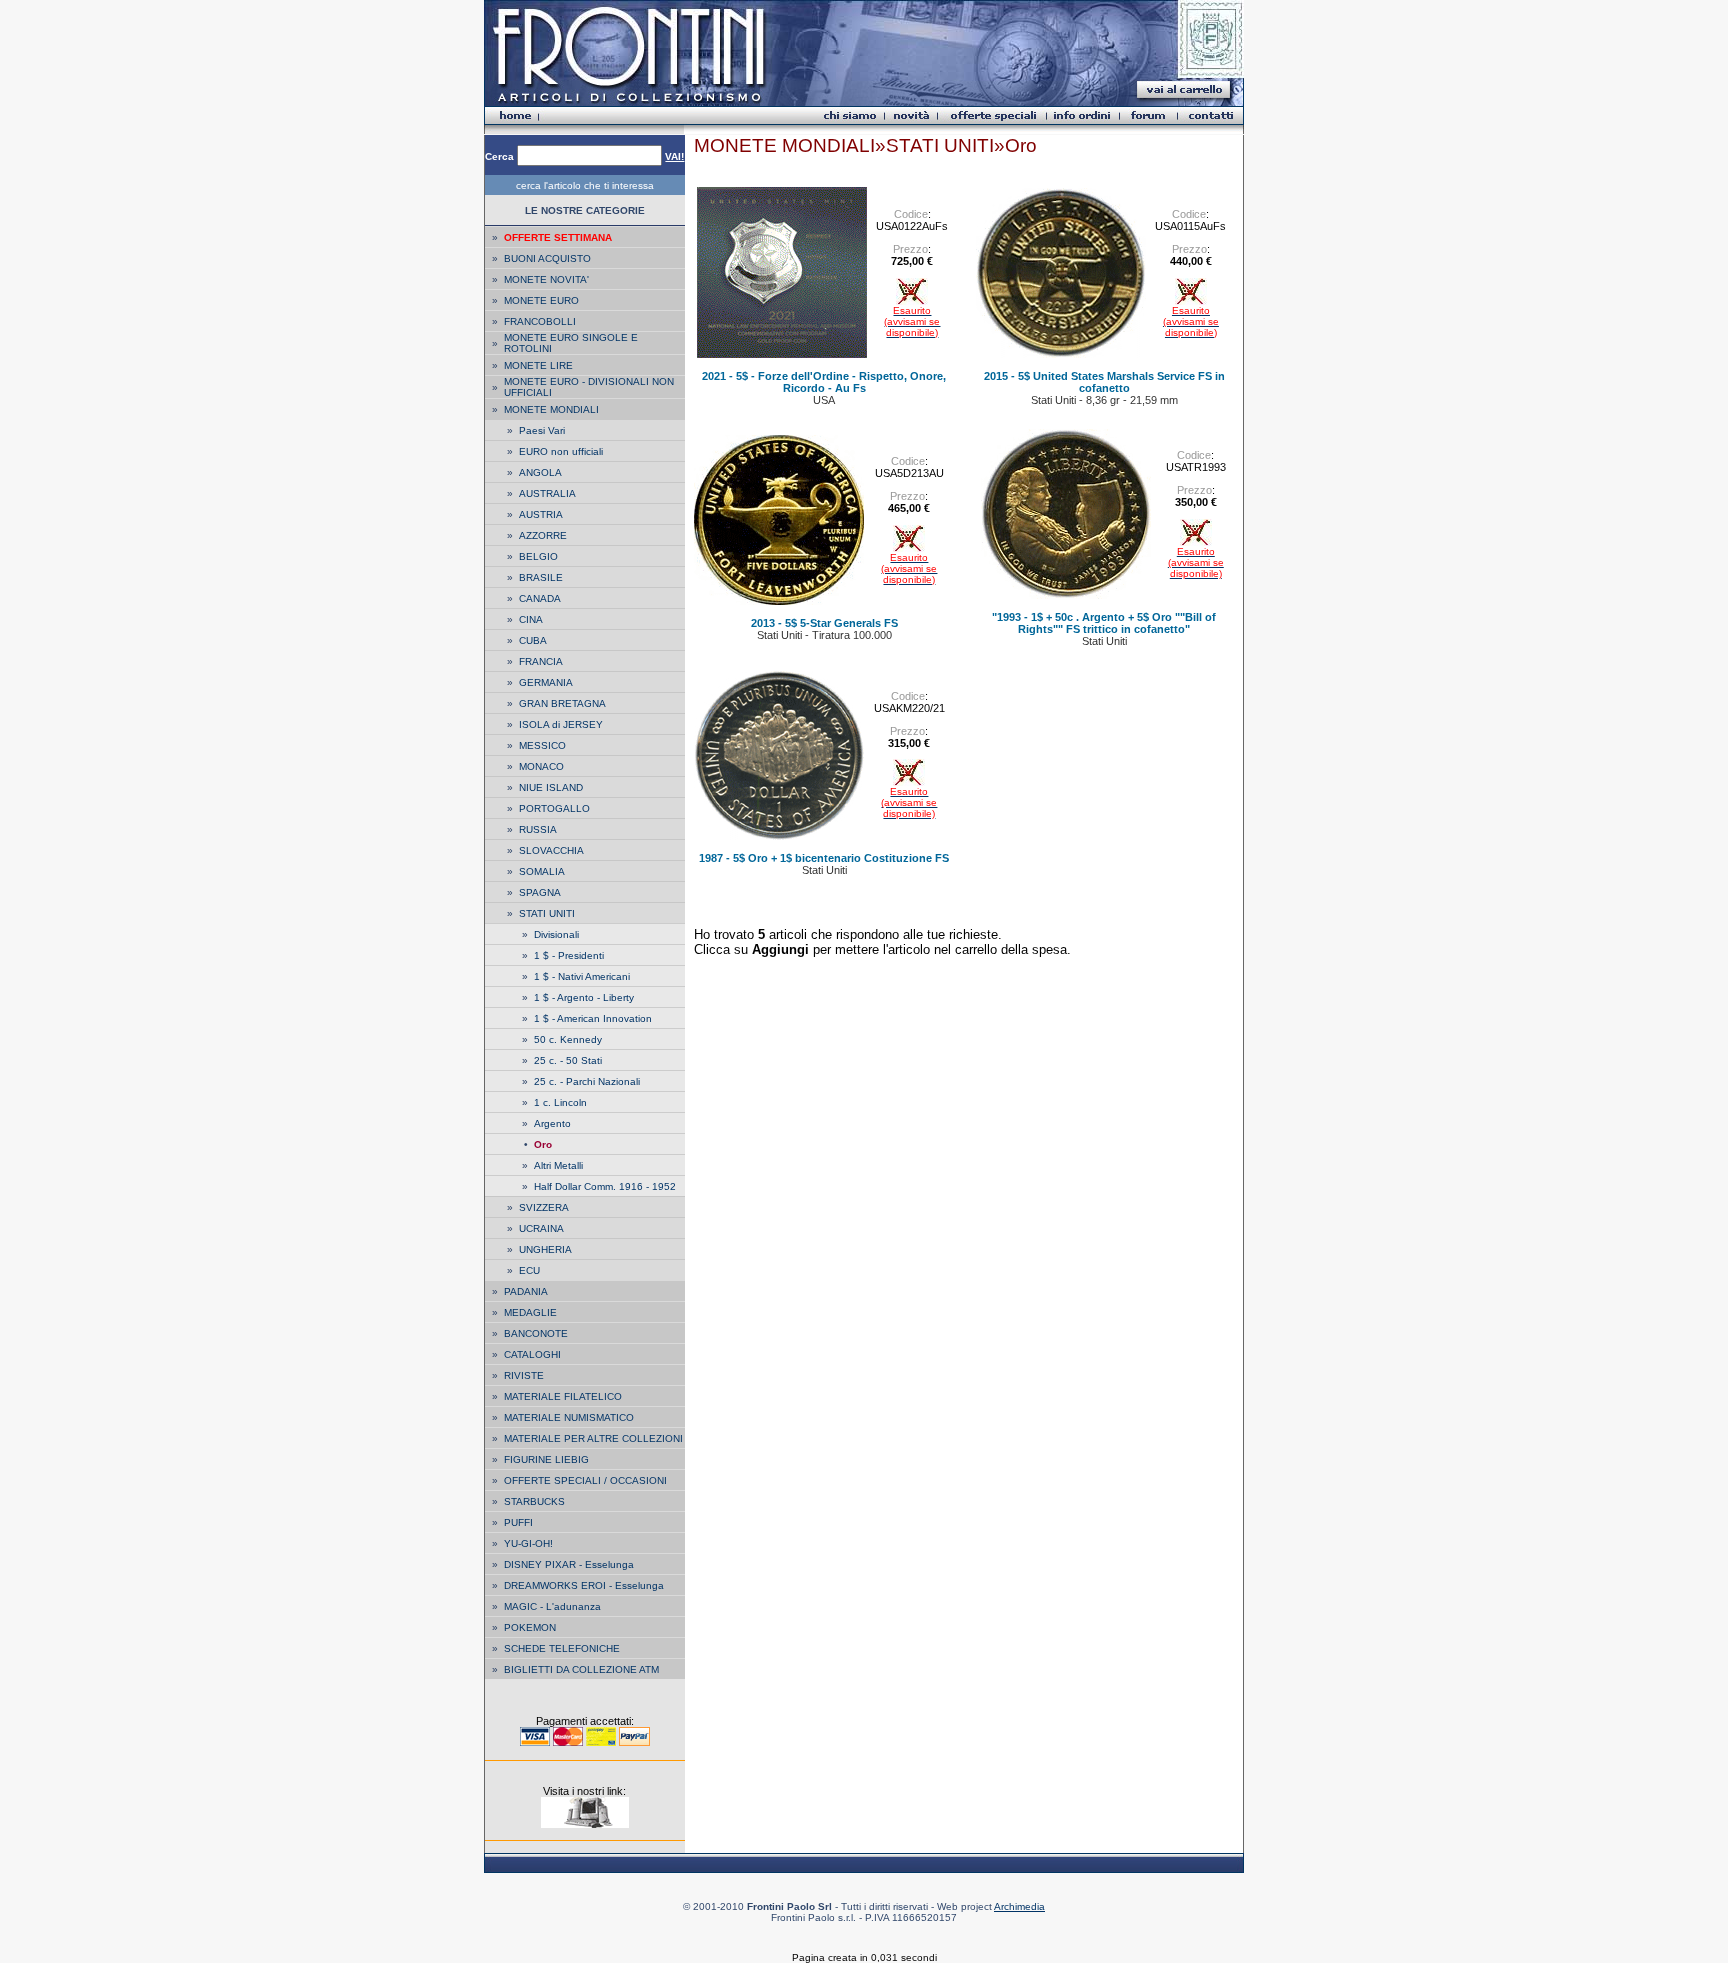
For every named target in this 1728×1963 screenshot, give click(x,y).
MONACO (541, 766)
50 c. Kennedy (568, 1039)
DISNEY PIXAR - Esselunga (569, 1564)
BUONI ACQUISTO (547, 258)
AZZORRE (543, 535)
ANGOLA (540, 472)
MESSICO (542, 745)
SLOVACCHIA (551, 850)
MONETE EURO (541, 300)
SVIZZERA (544, 1207)
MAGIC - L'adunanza (552, 1606)
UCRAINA (541, 1228)
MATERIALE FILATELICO (563, 1396)
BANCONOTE (536, 1333)
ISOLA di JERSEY (561, 724)
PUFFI (518, 1522)
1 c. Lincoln (560, 1102)
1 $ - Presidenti (569, 955)
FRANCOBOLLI (540, 321)
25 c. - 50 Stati (568, 1060)
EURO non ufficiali (561, 451)
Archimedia (1019, 1906)
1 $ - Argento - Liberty (584, 997)
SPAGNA (540, 892)
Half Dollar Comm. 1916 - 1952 (605, 1186)
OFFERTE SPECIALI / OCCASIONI (585, 1480)
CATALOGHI (532, 1354)
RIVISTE (524, 1375)
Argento (552, 1123)
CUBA (533, 640)
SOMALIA (542, 871)
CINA (531, 619)
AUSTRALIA (547, 493)
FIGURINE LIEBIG (546, 1459)
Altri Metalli (558, 1165)
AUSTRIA (541, 514)
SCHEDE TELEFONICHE (562, 1648)
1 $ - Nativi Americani (582, 976)
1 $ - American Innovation (593, 1018)
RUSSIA (538, 829)
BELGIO (538, 556)
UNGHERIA (545, 1249)
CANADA (540, 598)
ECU (529, 1270)
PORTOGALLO (554, 808)
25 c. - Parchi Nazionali (587, 1081)
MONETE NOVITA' (546, 279)
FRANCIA (541, 661)
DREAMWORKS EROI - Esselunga (584, 1585)
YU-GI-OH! (528, 1543)
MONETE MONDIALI (551, 409)
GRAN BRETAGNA (562, 703)
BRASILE (541, 577)
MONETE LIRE (538, 365)
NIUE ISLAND (551, 787)
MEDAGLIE (530, 1312)
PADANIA (526, 1291)
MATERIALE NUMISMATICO (569, 1417)
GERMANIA (546, 682)
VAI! (674, 156)
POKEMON (530, 1627)
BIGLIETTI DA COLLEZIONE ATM (581, 1669)
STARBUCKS (534, 1501)
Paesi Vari (542, 430)
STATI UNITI (547, 913)
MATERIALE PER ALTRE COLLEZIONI (593, 1438)
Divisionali (556, 934)
